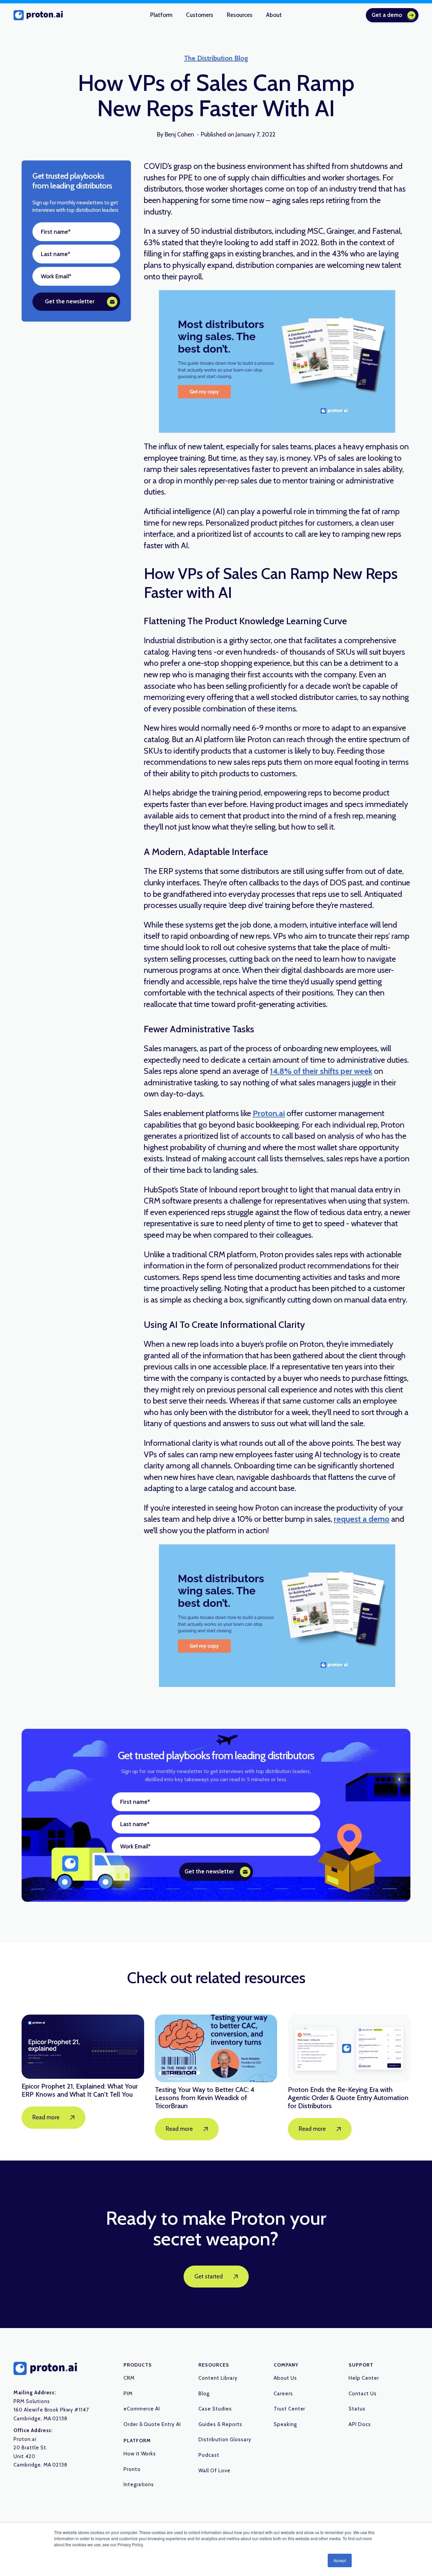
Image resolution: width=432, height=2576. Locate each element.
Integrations (139, 2484)
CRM (129, 2378)
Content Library (218, 2378)
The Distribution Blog (216, 58)
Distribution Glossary (225, 2440)
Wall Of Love (214, 2471)
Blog (204, 2394)
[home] (38, 15)
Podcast (209, 2455)
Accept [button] (340, 2560)
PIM (128, 2394)
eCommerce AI (142, 2409)
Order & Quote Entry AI (152, 2424)
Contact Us (363, 2394)
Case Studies (215, 2409)
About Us (285, 2378)
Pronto (132, 2469)
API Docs (360, 2424)
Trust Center (290, 2409)
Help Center (364, 2378)
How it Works (140, 2454)
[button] (161, 15)
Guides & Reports (220, 2424)
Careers (283, 2394)
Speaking (285, 2424)
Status (357, 2409)
